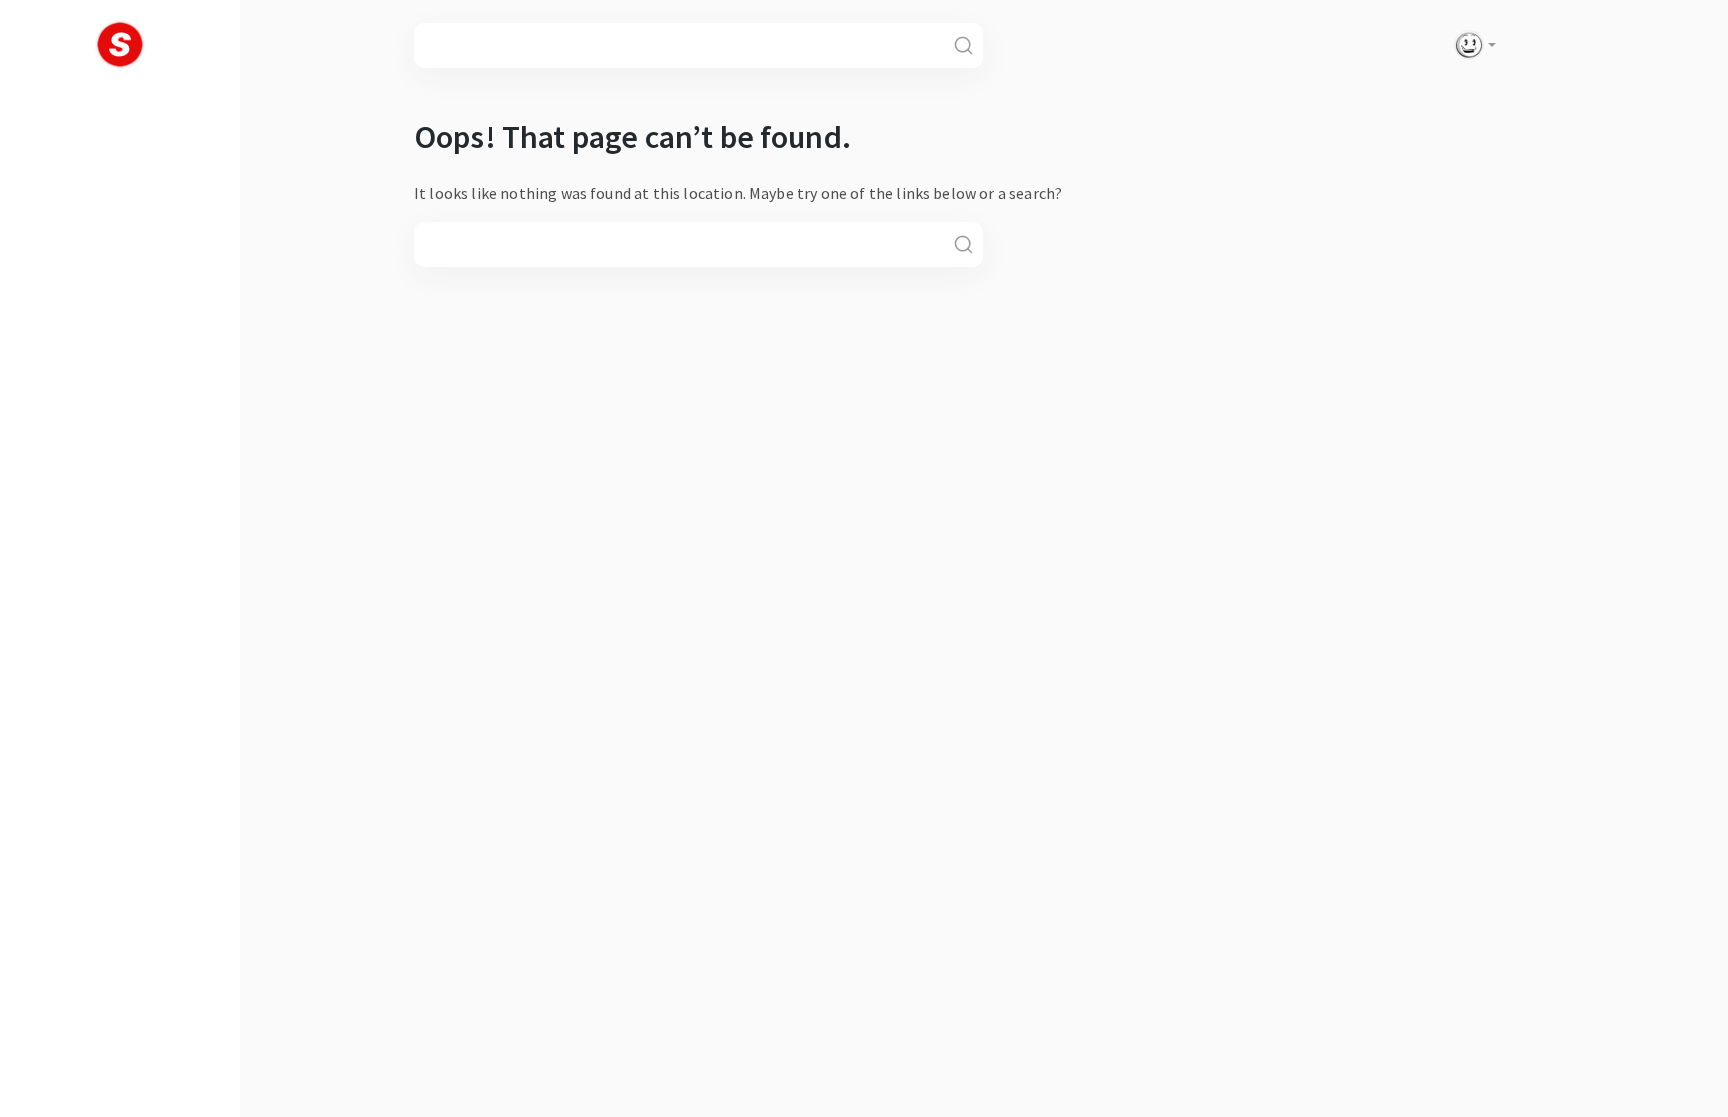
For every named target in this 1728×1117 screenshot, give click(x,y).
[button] (1470, 45)
